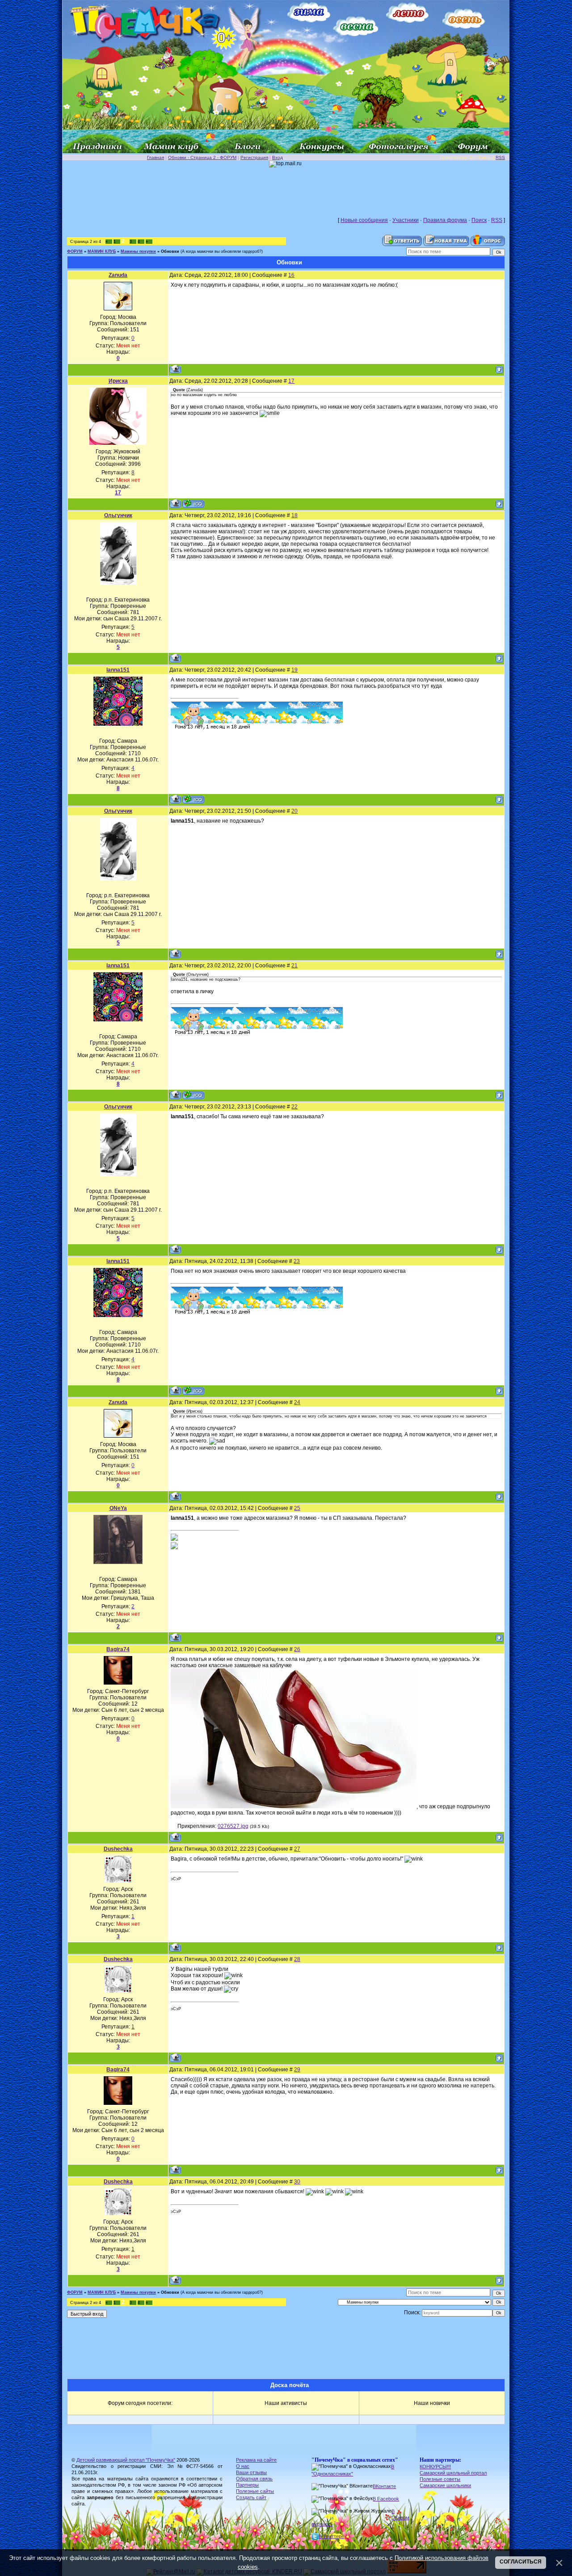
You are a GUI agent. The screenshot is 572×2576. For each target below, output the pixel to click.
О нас (243, 2466)
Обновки (170, 251)
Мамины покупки (138, 251)
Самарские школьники (445, 2485)
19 (294, 670)
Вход (278, 157)
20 (294, 811)
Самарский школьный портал (453, 2473)
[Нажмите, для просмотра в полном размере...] (294, 1807)
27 (297, 1849)
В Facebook (386, 2499)
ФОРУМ (75, 251)
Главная (156, 157)
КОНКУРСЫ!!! (435, 2467)
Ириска (118, 381)
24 (297, 1402)
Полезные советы (440, 2479)
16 (291, 275)
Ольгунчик (118, 515)
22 (294, 1107)
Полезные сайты (255, 2491)
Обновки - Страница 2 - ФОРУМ (202, 157)
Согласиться (521, 2562)
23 (297, 1261)
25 (297, 1508)
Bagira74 (118, 1649)
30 (297, 2182)
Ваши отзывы (251, 2472)
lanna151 (118, 670)
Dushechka (118, 1849)
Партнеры (247, 2485)
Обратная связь (254, 2479)
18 (294, 515)
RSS (500, 157)
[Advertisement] (286, 188)
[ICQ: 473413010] (193, 504)
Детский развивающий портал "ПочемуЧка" (126, 2460)
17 (291, 381)
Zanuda (118, 275)
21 (294, 966)
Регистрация (254, 157)
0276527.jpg (233, 1826)
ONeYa (118, 1508)
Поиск (479, 220)
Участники (406, 220)
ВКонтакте (384, 2486)
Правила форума (445, 220)
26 (297, 1649)
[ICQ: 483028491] (193, 799)
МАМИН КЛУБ (102, 251)
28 (297, 1959)
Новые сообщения (364, 220)
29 (297, 2070)
